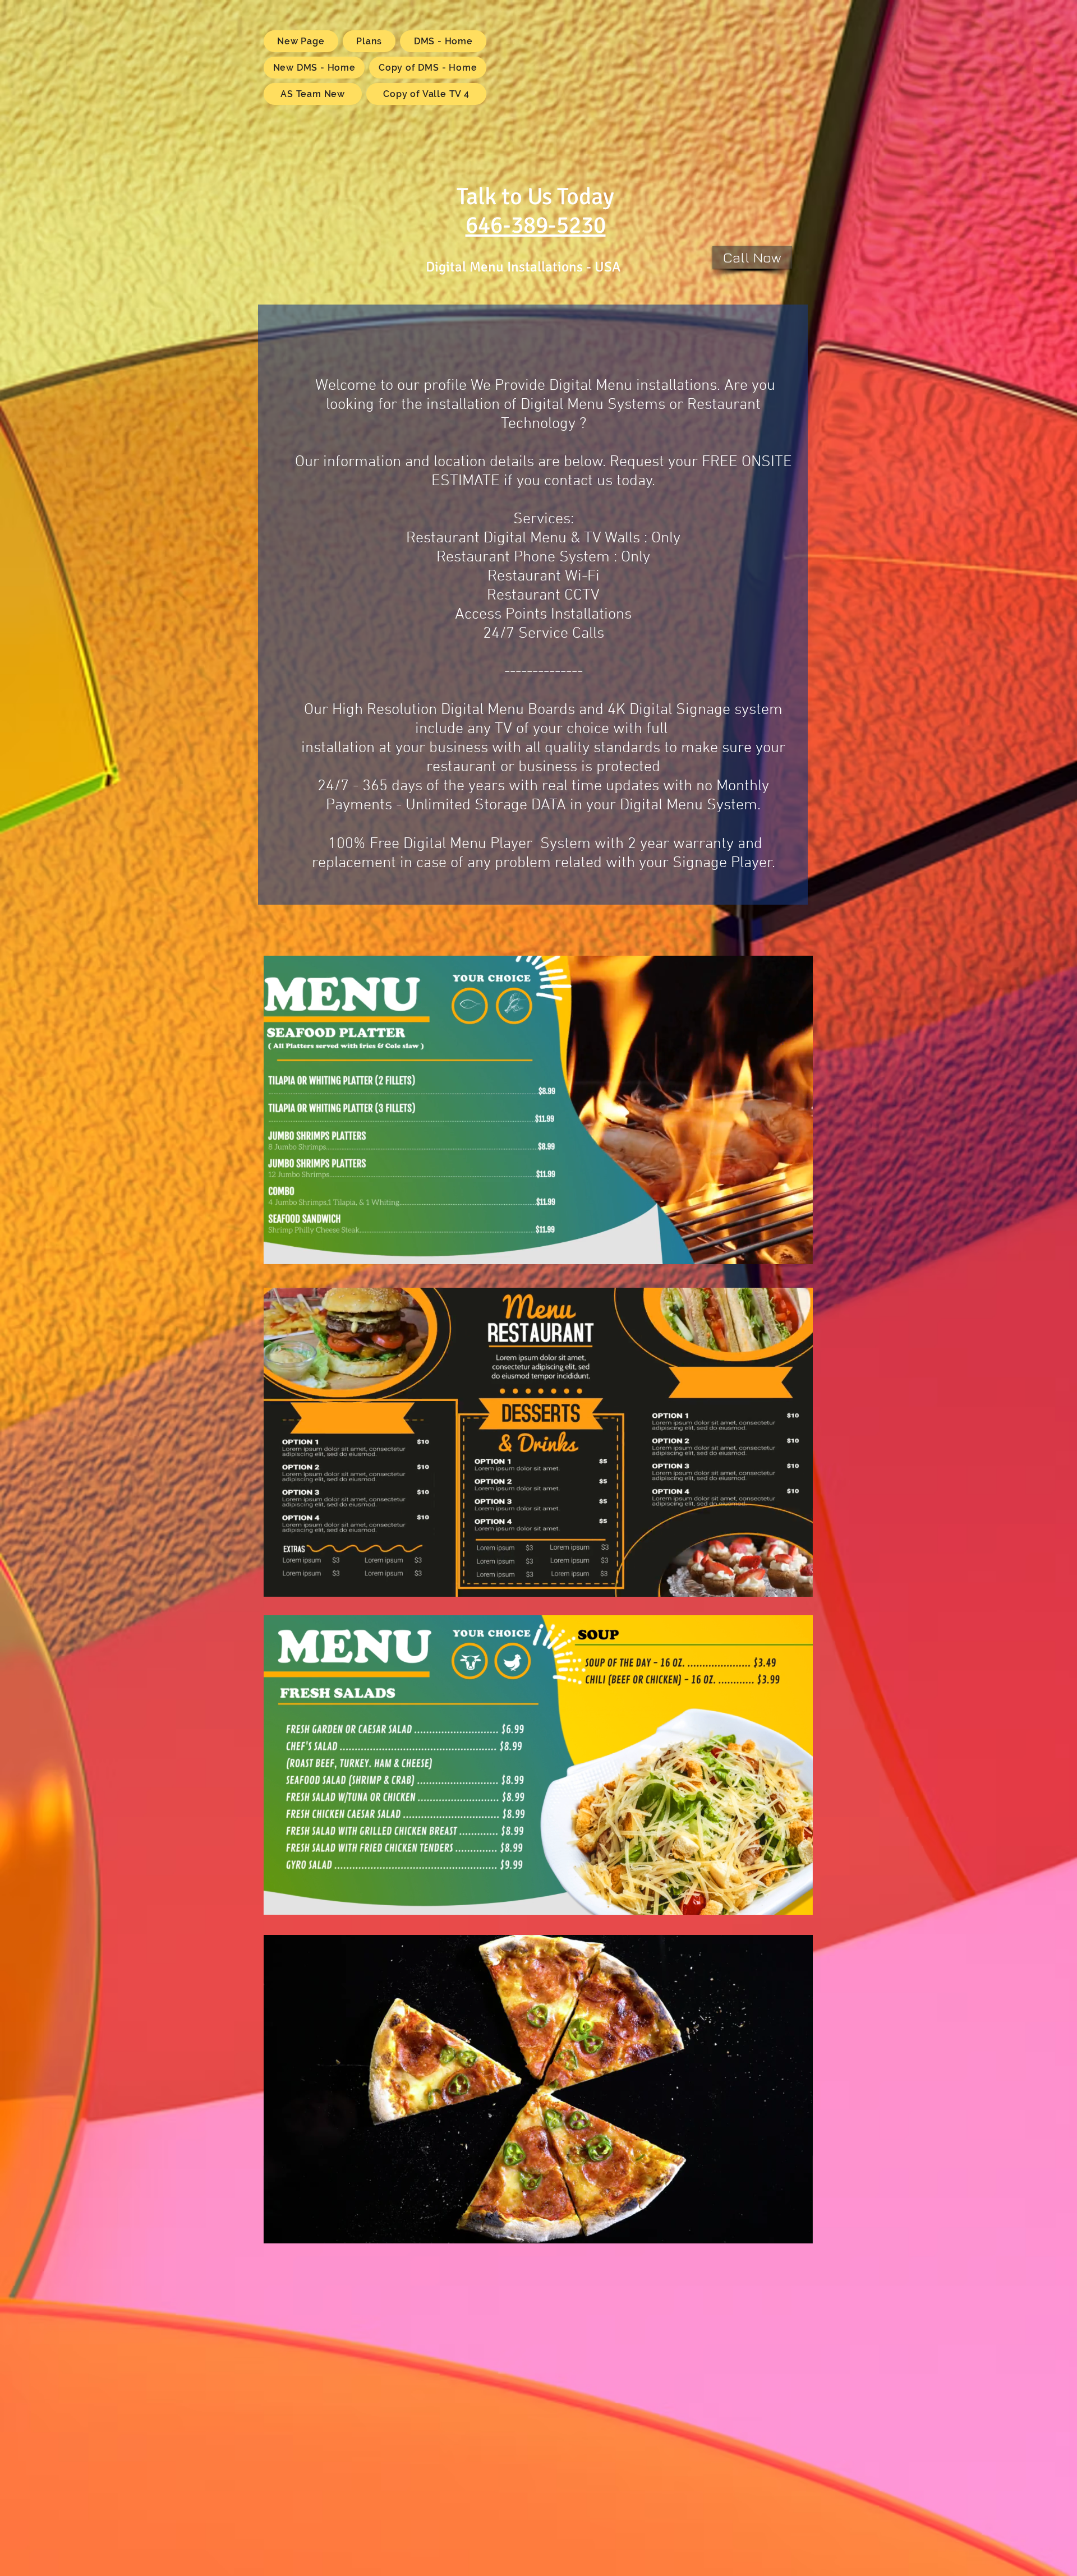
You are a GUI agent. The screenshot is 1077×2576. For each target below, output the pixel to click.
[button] (798, 2230)
